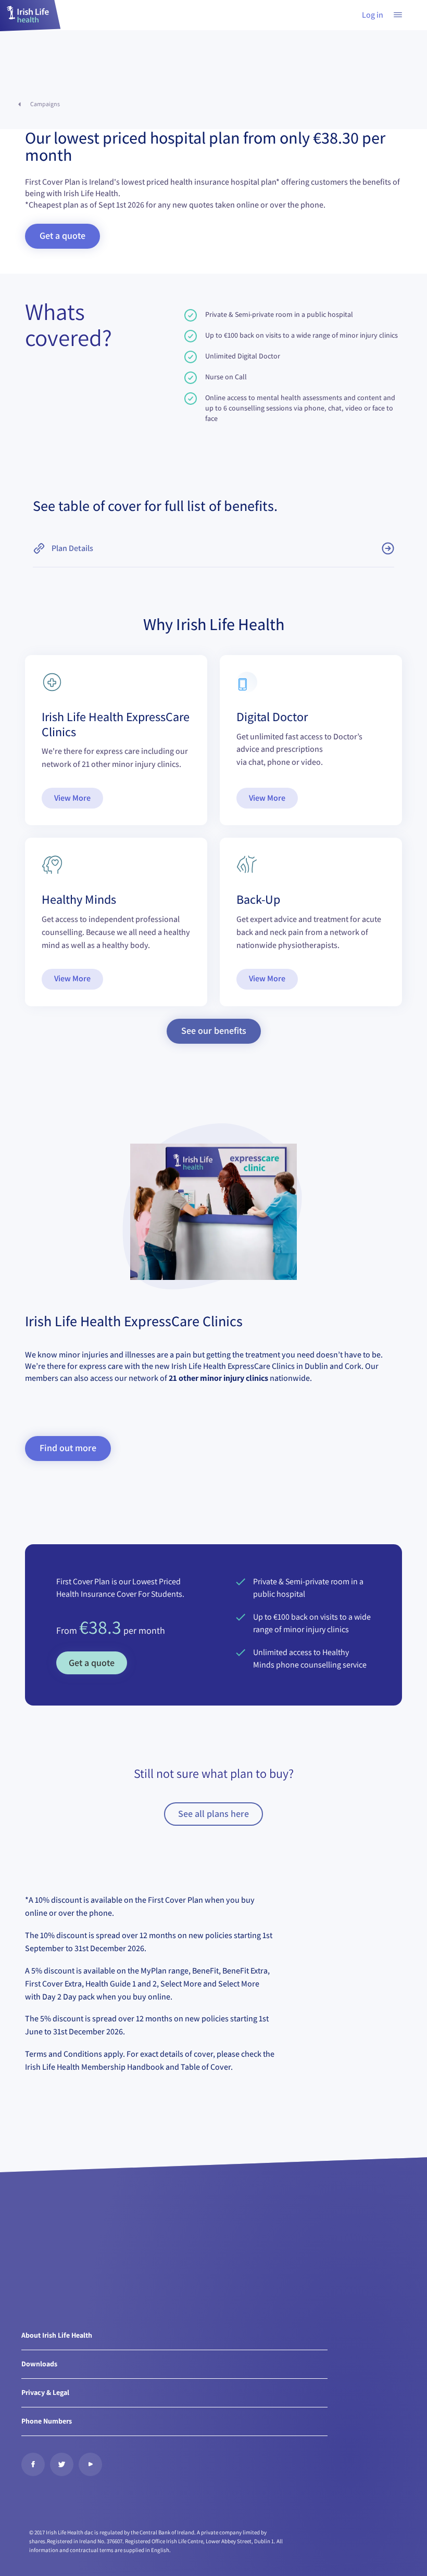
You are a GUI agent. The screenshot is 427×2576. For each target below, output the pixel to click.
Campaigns (45, 104)
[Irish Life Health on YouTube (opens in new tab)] (90, 2464)
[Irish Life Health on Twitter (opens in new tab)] (62, 2464)
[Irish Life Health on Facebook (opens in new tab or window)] (33, 2464)
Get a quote (92, 1663)
